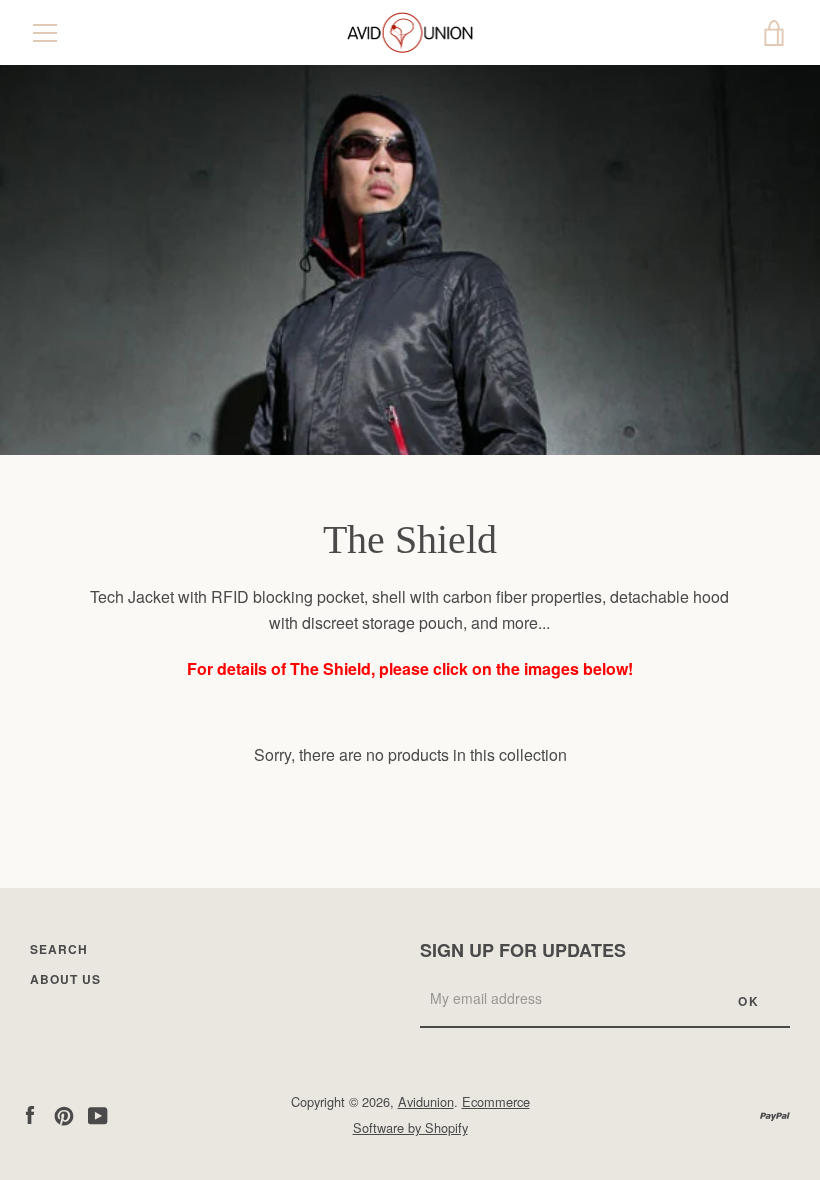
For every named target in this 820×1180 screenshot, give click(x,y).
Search (59, 949)
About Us (65, 979)
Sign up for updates (523, 950)
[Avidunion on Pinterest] (64, 1113)
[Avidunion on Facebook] (30, 1113)
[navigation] (45, 33)
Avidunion (426, 1101)
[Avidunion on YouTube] (98, 1113)
